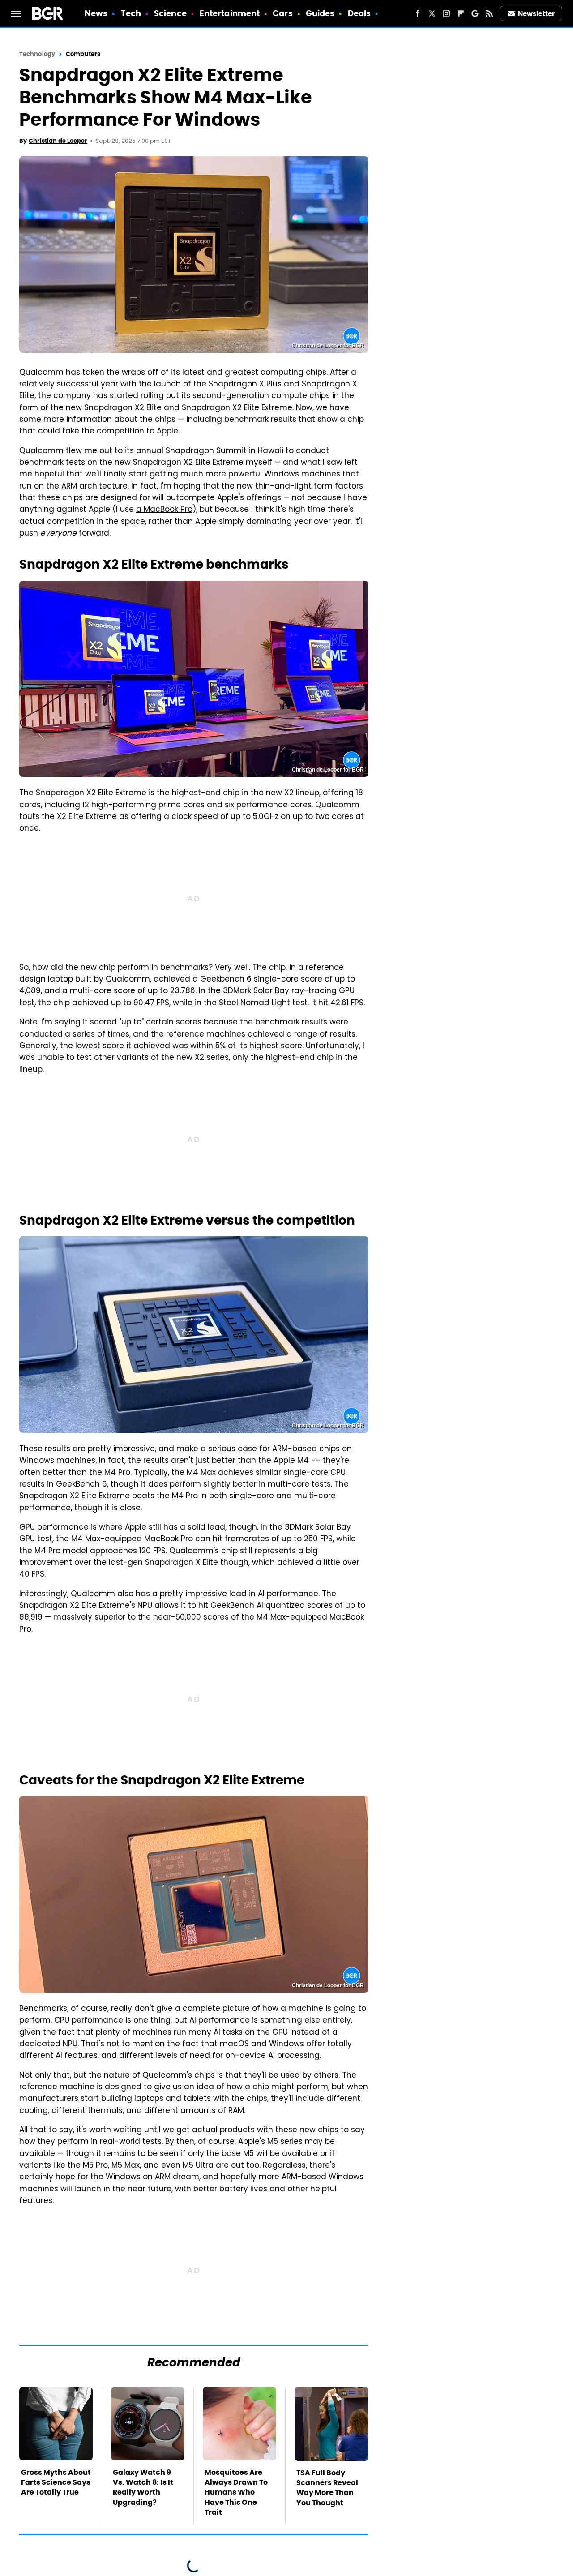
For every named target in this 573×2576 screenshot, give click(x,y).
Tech (131, 13)
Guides (320, 13)
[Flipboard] (461, 13)
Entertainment (230, 13)
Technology (37, 54)
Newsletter (536, 14)
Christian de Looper (58, 141)
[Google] (475, 13)
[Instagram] (446, 13)
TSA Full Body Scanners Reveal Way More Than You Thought (327, 2488)
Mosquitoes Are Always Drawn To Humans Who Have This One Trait (236, 2492)
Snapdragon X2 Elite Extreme (237, 408)
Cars (282, 13)
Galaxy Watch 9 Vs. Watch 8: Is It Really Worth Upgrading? (143, 2487)
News (96, 13)
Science (170, 13)
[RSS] (489, 13)
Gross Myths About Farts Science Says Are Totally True (56, 2482)
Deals (359, 13)
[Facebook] (418, 13)
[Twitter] (432, 13)
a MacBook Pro (164, 510)
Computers (83, 54)
